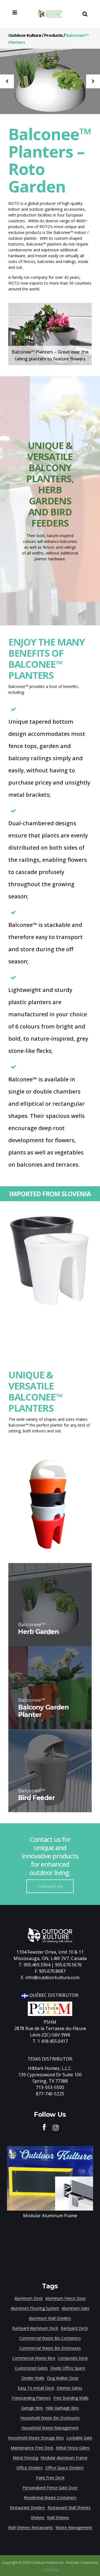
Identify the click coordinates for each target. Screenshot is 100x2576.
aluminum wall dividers (50, 2318)
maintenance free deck (32, 2448)
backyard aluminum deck (35, 2328)
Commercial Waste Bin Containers (50, 2338)
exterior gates (69, 2388)
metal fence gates (73, 2448)
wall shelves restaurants (31, 2527)
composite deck (73, 2358)
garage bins (32, 2408)
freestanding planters (31, 2398)
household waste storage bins (36, 2438)
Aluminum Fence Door (66, 2298)
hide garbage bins (62, 2408)
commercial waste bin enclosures (50, 2348)
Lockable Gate (79, 2438)
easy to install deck (36, 2388)
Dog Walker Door (63, 2378)
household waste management (50, 2428)
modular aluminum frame (64, 2458)
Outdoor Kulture (25, 35)
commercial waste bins (34, 2358)
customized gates (31, 2368)
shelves (38, 2517)
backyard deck (74, 2328)
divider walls (33, 2378)
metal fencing (25, 2458)
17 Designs (50, 2569)
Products (53, 35)
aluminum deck (29, 2298)
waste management (74, 2527)
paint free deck (50, 2478)
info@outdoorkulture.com (52, 1977)
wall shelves (58, 2517)
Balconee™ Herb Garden (50, 82)
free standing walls (71, 2398)
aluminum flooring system (35, 2308)
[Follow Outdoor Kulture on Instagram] (56, 2127)
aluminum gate (76, 2308)
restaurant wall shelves (69, 2507)
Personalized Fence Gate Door (50, 2488)
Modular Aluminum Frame (50, 2216)
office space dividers (64, 2468)
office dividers (30, 2468)
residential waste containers (50, 2498)
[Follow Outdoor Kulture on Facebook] (44, 2127)
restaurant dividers (27, 2507)
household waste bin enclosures (50, 2418)
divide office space (68, 2368)
